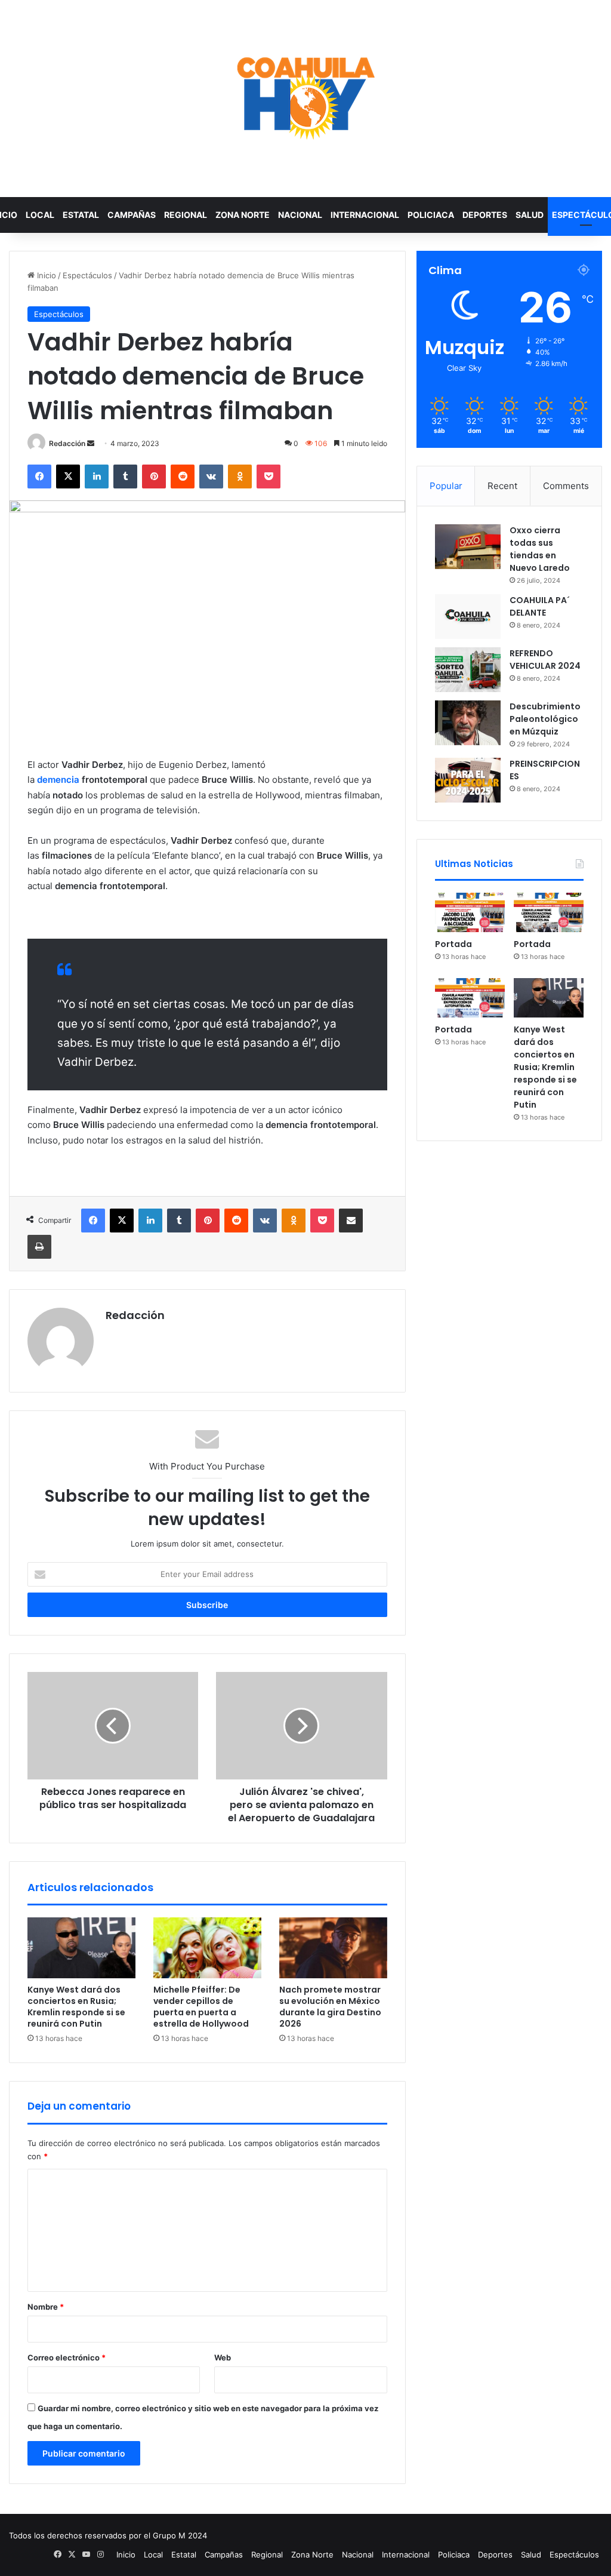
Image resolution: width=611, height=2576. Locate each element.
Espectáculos (87, 275)
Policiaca (431, 215)
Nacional (300, 215)
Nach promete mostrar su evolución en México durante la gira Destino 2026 (330, 2007)
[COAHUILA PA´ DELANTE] (468, 617)
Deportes (485, 215)
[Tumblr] (125, 477)
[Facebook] (39, 477)
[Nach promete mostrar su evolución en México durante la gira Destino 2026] (333, 1948)
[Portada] (470, 912)
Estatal (81, 215)
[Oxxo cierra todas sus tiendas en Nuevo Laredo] (468, 547)
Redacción (67, 443)
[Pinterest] (154, 477)
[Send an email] (91, 443)
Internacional (365, 215)
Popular (446, 486)
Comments (566, 486)
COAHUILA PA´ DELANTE (540, 606)
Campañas (132, 215)
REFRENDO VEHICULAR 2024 (545, 660)
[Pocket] (269, 477)
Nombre (46, 2307)
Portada (453, 944)
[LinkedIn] (97, 477)
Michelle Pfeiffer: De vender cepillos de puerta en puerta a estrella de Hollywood (201, 2007)
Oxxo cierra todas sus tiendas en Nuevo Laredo (540, 549)
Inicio (45, 275)
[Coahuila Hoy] (305, 99)
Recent (502, 486)
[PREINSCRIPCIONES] (468, 780)
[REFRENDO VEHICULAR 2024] (468, 670)
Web (223, 2357)
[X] (68, 477)
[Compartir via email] (351, 1221)
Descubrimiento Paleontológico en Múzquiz (545, 719)
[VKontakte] (211, 477)
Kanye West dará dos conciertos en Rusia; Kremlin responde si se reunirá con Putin (76, 2007)
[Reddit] (183, 477)
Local (40, 215)
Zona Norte (243, 215)
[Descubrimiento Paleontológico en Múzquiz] (468, 723)
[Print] (39, 1247)
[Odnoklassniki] (240, 477)
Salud (530, 215)
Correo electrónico (67, 2357)
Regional (186, 215)
